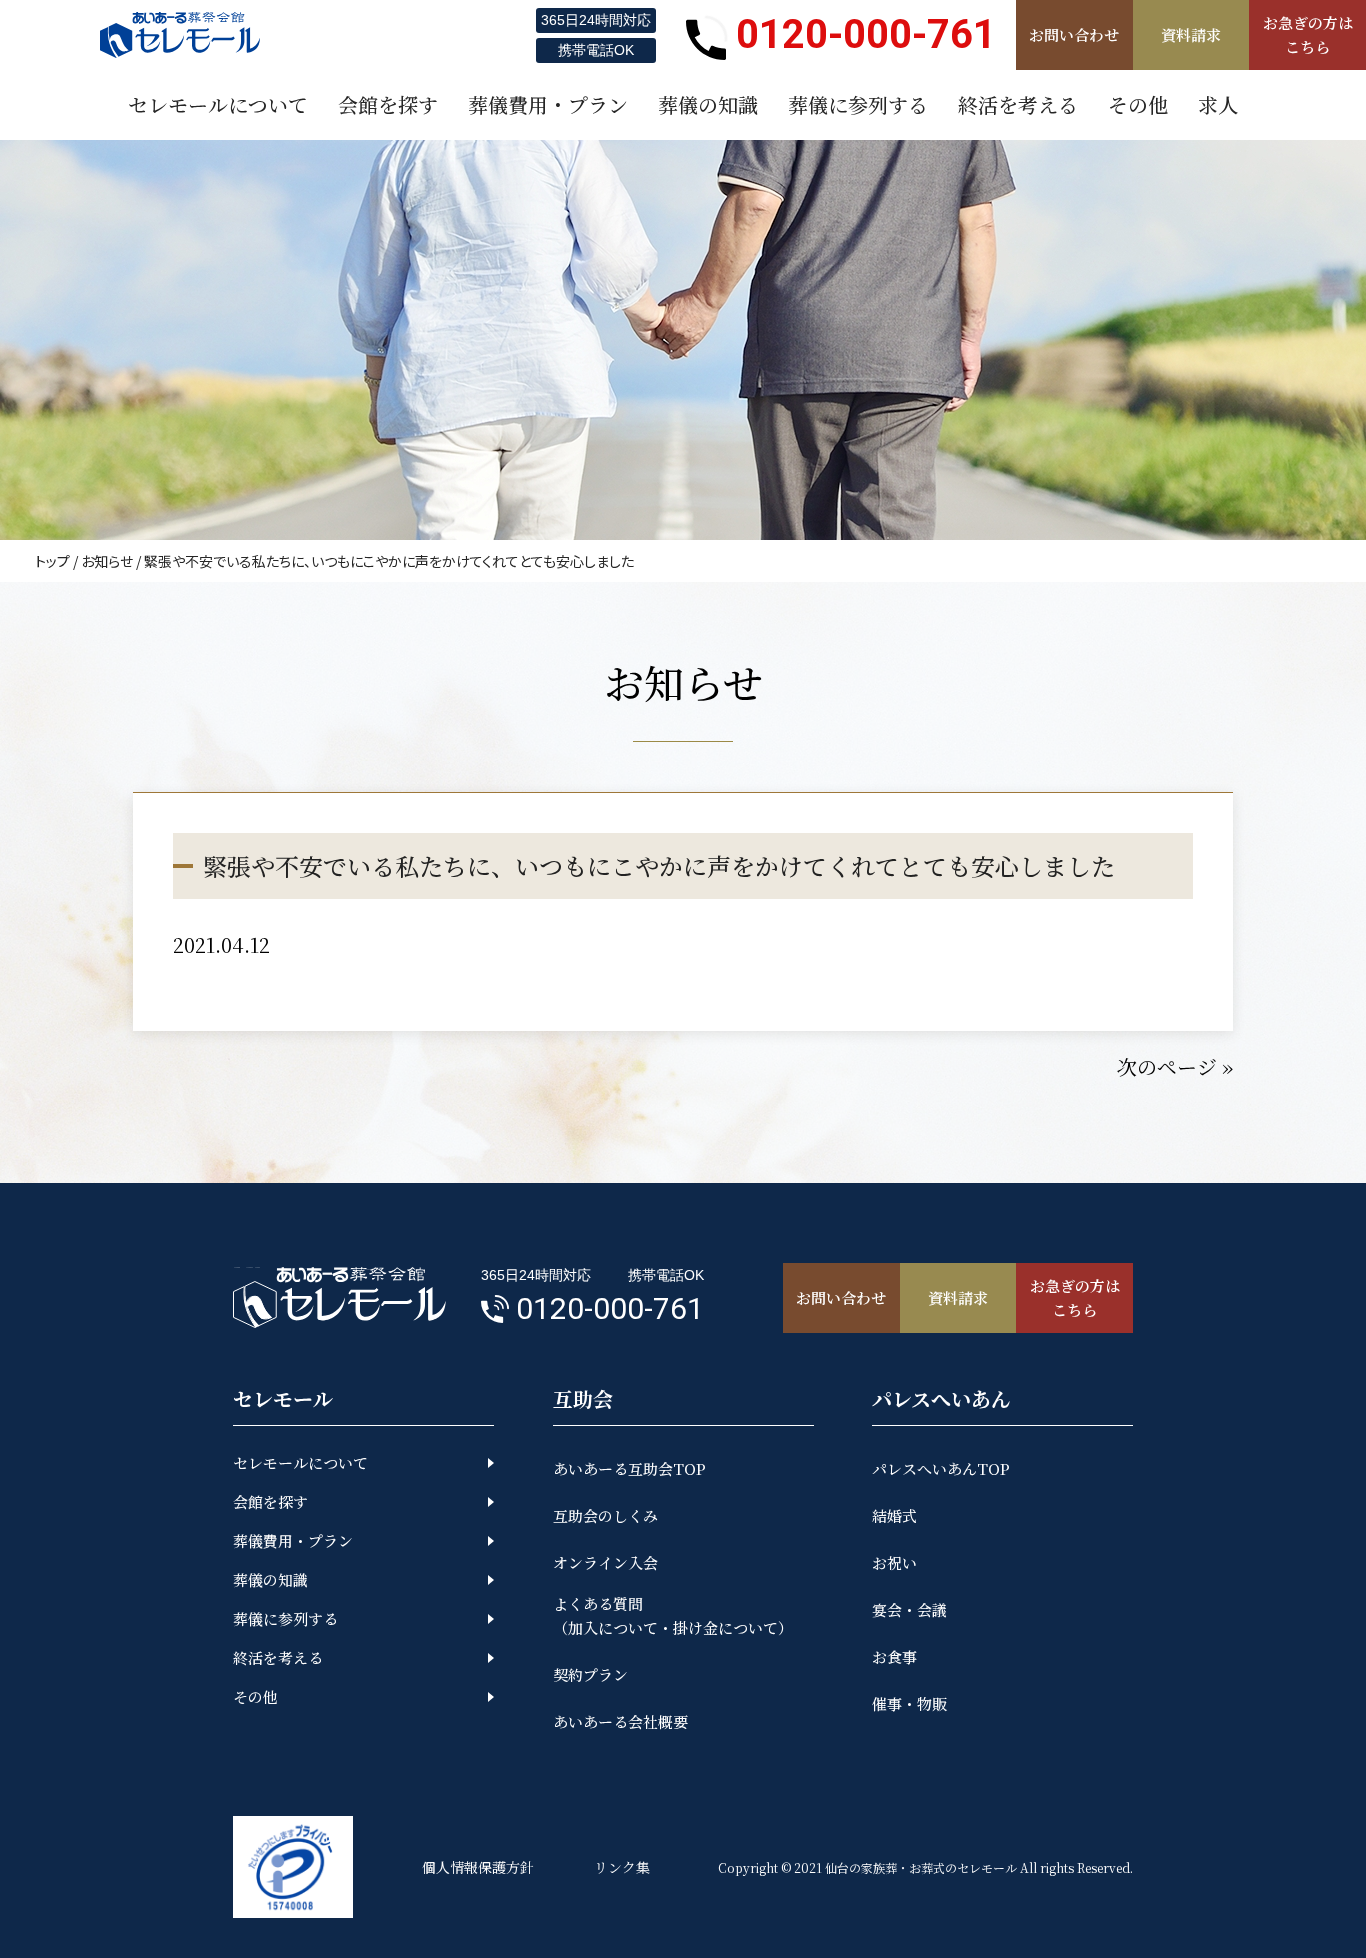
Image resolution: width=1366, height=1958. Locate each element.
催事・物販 (909, 1703)
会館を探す (270, 1501)
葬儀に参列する (285, 1618)
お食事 (894, 1656)
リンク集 (622, 1867)
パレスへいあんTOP (941, 1468)
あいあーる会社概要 (620, 1721)
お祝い (894, 1562)
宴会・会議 (909, 1609)
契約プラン (590, 1674)
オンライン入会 (605, 1562)
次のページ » (1175, 1066)
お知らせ (107, 561)
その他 (255, 1696)
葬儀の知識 (270, 1579)
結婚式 (894, 1515)
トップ (52, 561)
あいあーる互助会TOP (629, 1468)
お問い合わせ (1074, 34)
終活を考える (278, 1657)
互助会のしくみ (605, 1515)
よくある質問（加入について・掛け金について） (673, 1615)
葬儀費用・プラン (293, 1540)
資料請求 (1191, 34)
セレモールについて (300, 1462)
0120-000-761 (866, 34)
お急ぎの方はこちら (1308, 34)
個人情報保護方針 (478, 1867)
